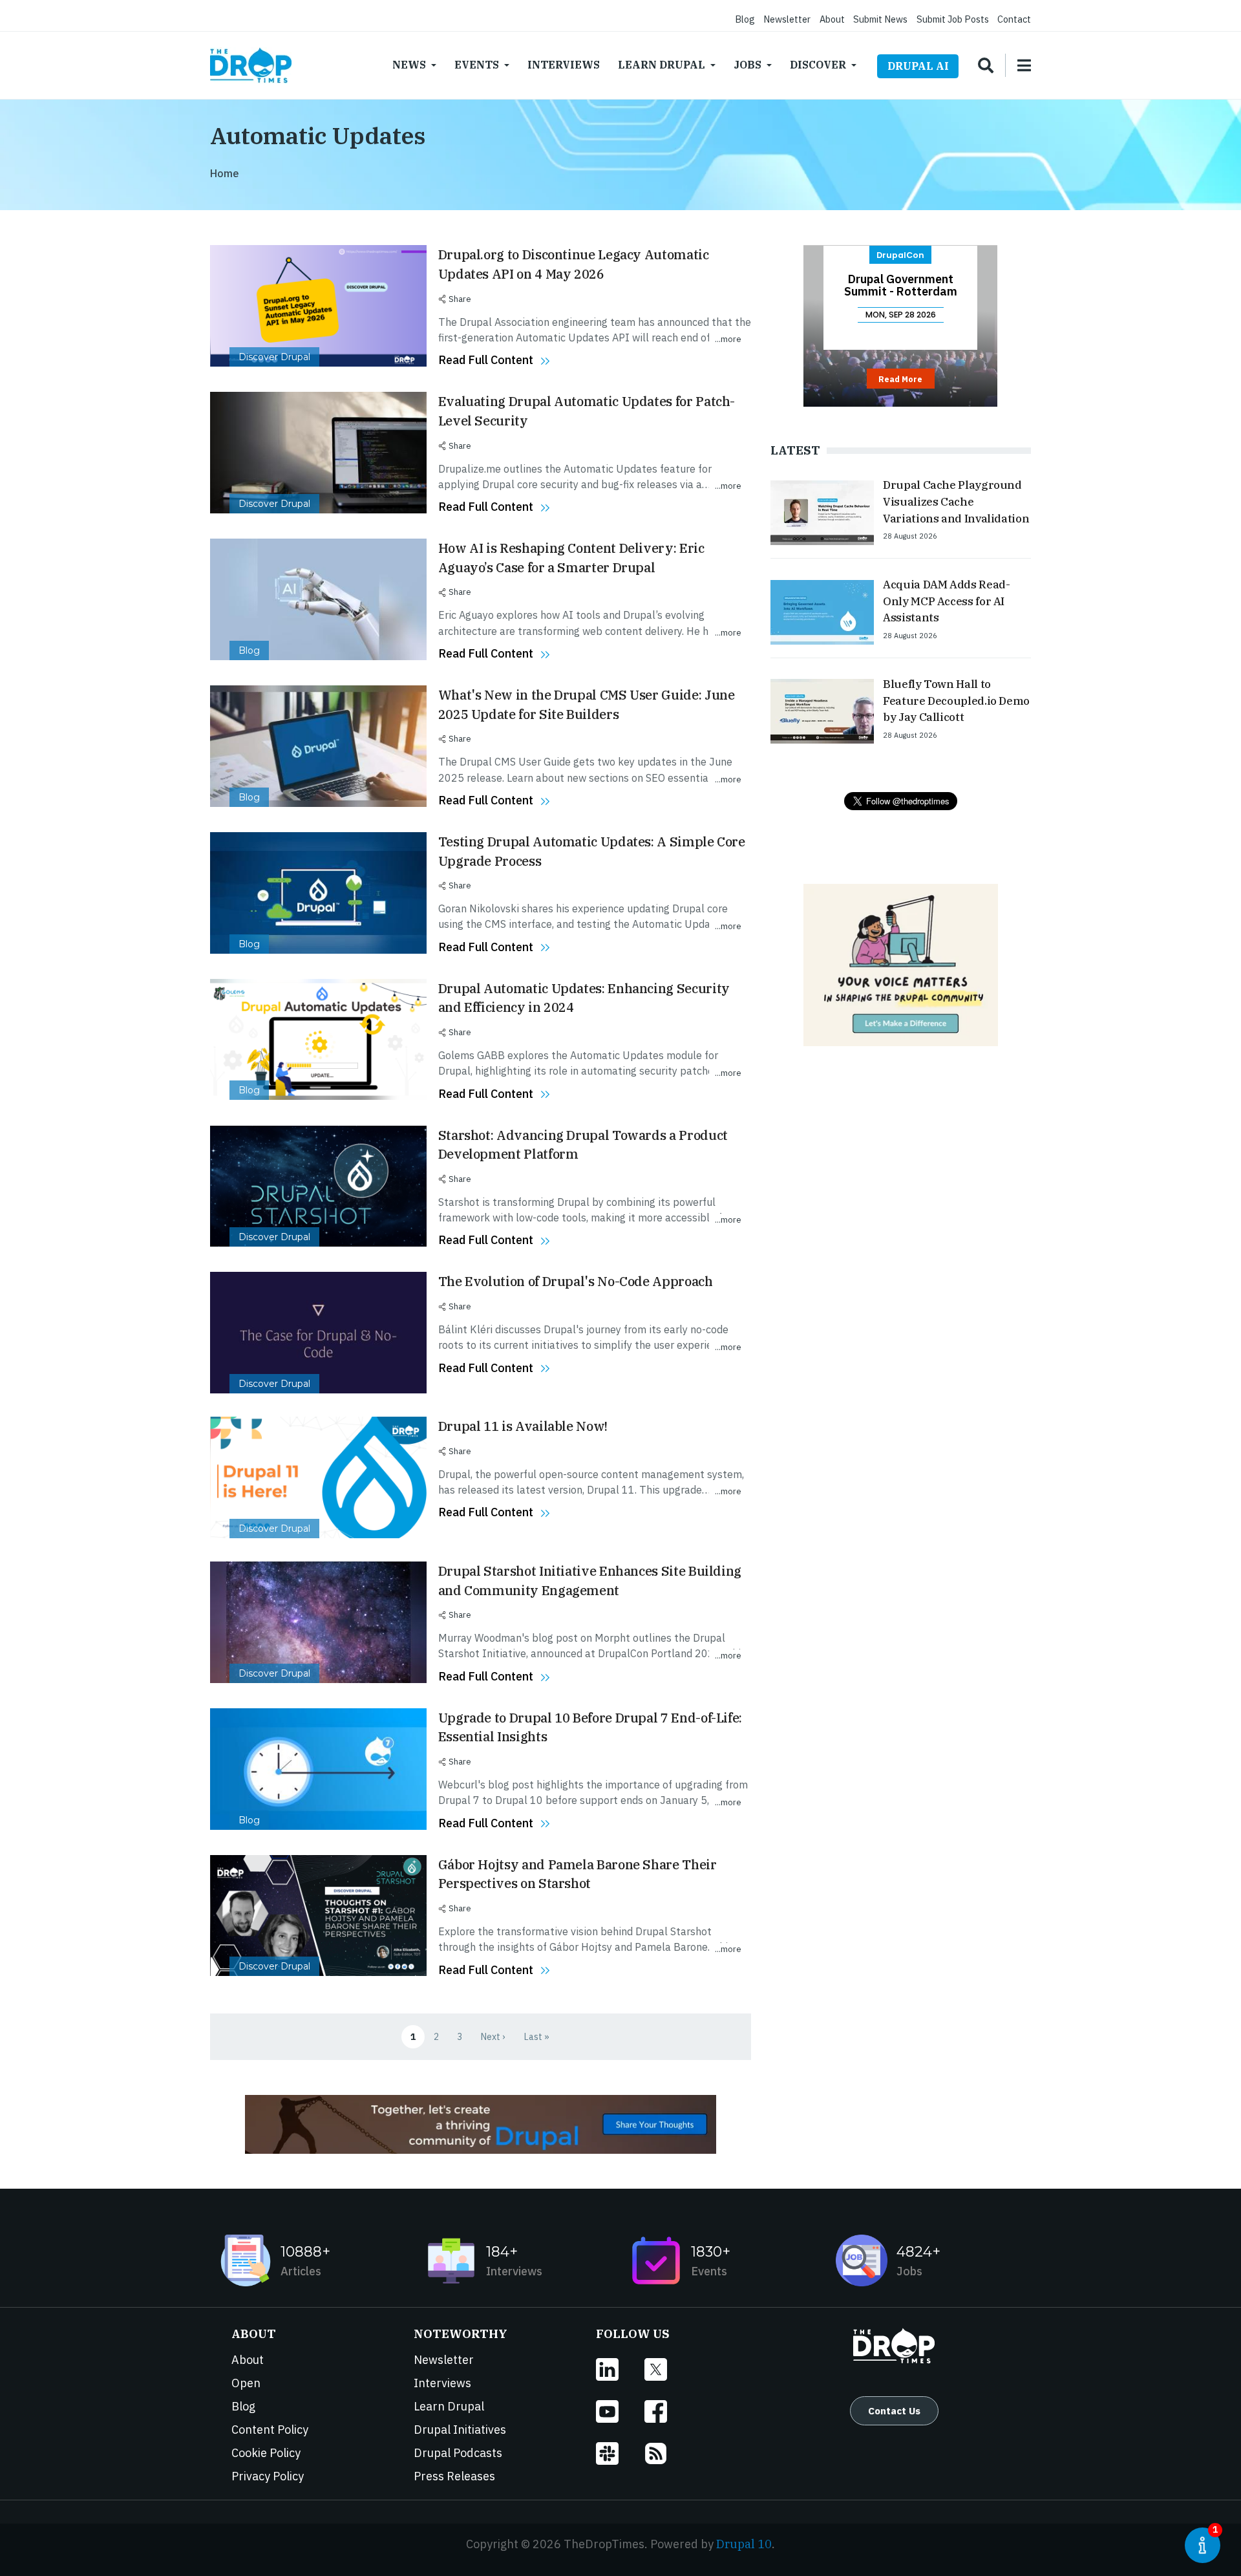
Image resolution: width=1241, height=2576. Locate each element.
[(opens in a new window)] (620, 2369)
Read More (900, 379)
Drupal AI (918, 66)
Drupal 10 (744, 2544)
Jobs (748, 65)
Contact (1014, 19)
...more (728, 339)
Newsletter (787, 19)
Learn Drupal (662, 65)
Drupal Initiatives (460, 2430)
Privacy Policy (268, 2476)
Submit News (880, 19)
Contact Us (894, 2410)
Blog (745, 19)
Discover (818, 65)
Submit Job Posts (953, 19)
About (832, 19)
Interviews (564, 65)
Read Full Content (486, 360)
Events (477, 65)
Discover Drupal (274, 357)
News (409, 65)
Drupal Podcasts (458, 2453)
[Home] (251, 65)
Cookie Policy (266, 2453)
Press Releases (454, 2476)
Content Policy (270, 2430)
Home (225, 173)
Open (246, 2383)
